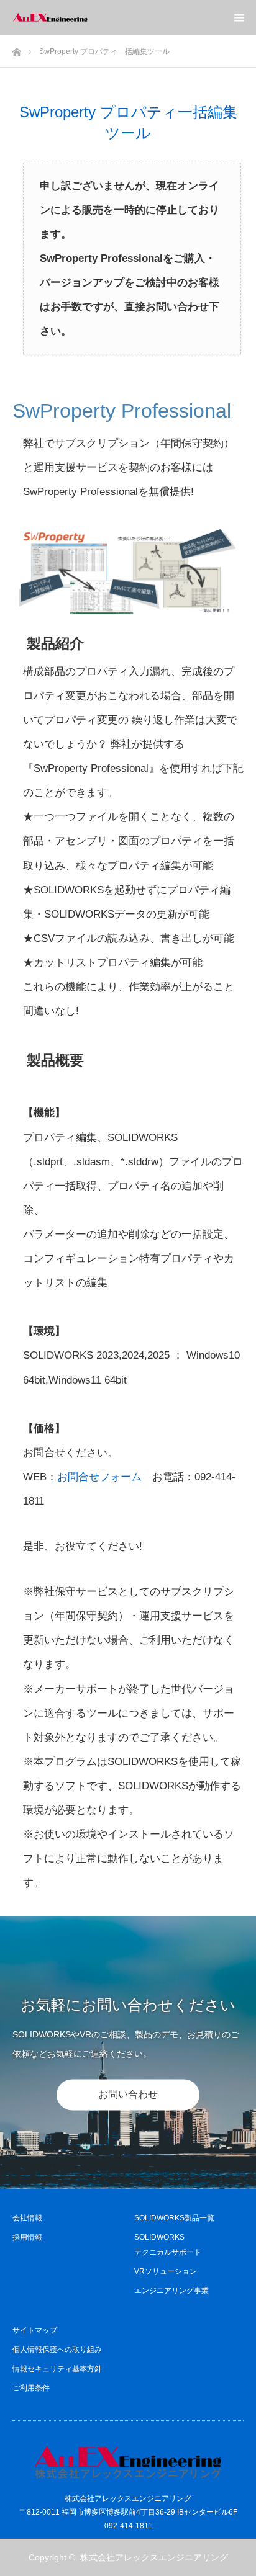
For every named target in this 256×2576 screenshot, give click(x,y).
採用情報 (27, 2237)
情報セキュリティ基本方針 (57, 2369)
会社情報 (27, 2218)
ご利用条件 (31, 2388)
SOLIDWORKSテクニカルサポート (168, 2245)
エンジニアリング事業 (171, 2291)
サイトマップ (35, 2330)
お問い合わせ (128, 2094)
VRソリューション (166, 2271)
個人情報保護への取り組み (57, 2350)
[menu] (239, 17)
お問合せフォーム (99, 1477)
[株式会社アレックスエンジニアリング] (88, 17)
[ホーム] (16, 49)
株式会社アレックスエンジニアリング (154, 2557)
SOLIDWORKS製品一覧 (174, 2218)
